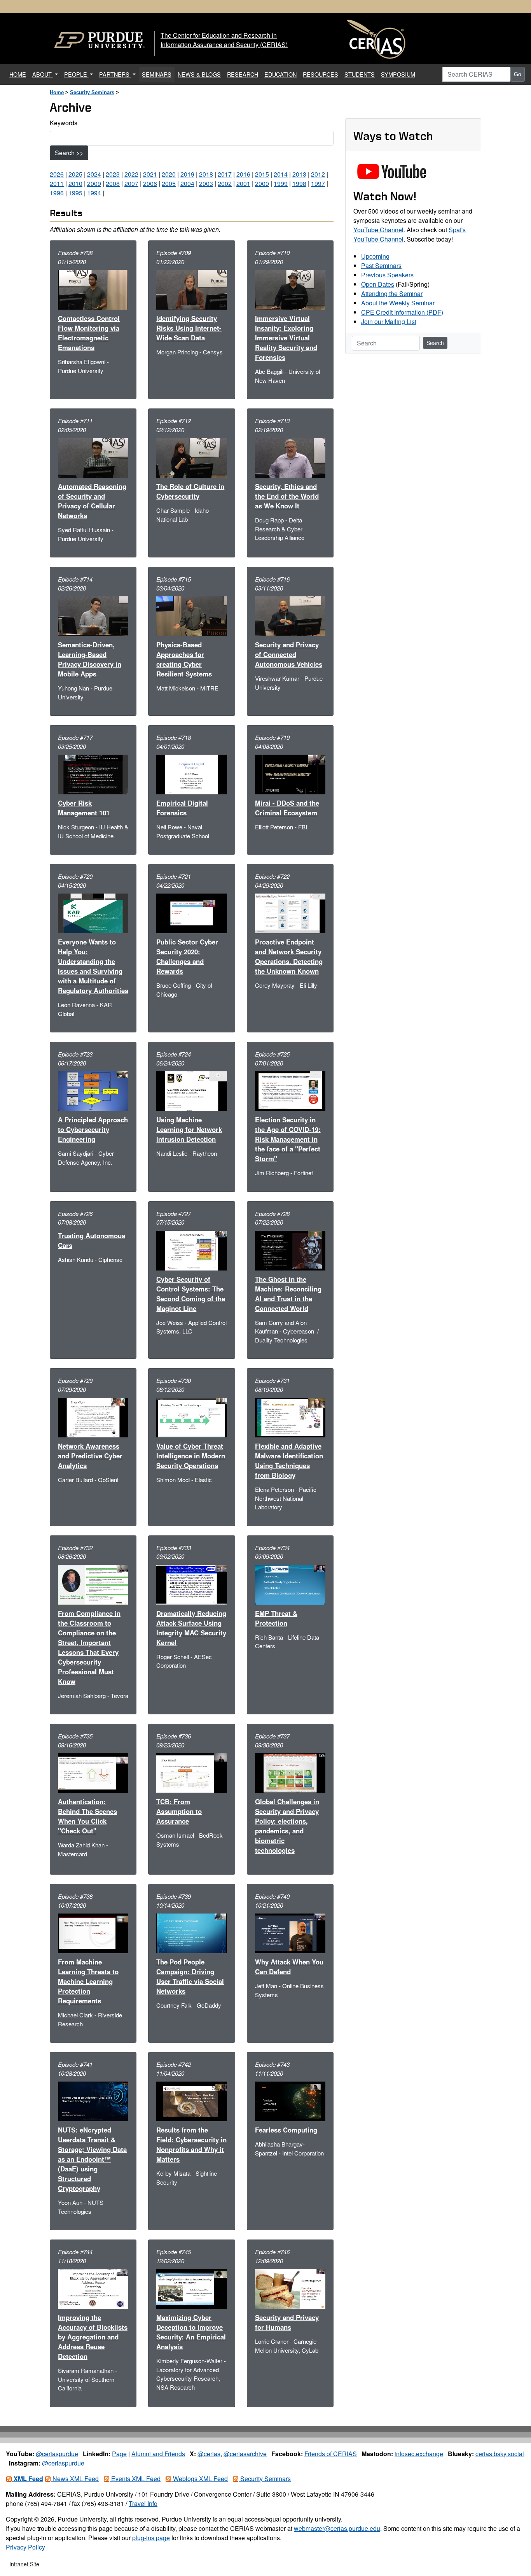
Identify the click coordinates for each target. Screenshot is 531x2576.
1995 (75, 193)
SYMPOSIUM (398, 74)
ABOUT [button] (43, 74)
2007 (131, 183)
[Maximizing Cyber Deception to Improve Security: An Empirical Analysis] (191, 2288)
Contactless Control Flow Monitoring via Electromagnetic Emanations (89, 333)
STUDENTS (360, 74)
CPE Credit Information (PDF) (402, 312)
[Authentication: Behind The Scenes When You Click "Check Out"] (93, 1772)
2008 (113, 183)
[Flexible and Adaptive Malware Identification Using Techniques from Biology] (290, 1417)
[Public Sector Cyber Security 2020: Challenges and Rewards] (191, 912)
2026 (57, 174)
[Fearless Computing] (290, 2100)
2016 (243, 174)
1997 (318, 183)
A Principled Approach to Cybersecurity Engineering (93, 1129)
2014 (281, 174)
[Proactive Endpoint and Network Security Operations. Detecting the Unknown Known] (290, 912)
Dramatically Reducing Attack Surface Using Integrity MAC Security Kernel (191, 1628)
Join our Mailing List (389, 322)
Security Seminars (92, 92)
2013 (299, 174)
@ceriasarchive (245, 2454)
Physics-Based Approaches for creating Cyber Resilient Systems (184, 659)
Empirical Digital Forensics (182, 808)
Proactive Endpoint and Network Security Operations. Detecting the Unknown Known (289, 956)
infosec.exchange (419, 2454)
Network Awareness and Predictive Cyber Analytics (90, 1456)
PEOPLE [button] (76, 74)
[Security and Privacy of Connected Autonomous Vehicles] (290, 615)
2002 (225, 183)
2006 (150, 183)
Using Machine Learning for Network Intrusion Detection (189, 1129)
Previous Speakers (387, 275)
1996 (57, 193)
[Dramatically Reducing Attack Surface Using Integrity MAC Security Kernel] (191, 1584)
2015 (262, 174)
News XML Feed (75, 2479)
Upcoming (375, 256)
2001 (243, 183)
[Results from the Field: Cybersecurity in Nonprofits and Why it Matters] (191, 2100)
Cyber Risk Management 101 (84, 808)
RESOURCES (321, 74)
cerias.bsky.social (500, 2454)
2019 (187, 174)
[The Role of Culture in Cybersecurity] (191, 457)
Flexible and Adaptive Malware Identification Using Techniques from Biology (289, 1461)
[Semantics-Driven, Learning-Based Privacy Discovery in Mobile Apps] (93, 615)
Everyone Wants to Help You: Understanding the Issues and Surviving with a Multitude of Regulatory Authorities (93, 966)
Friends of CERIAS (331, 2454)
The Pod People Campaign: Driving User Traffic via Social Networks (190, 1976)
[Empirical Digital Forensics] (191, 774)
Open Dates (378, 284)
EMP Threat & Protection (276, 1618)
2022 (131, 174)
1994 (94, 193)
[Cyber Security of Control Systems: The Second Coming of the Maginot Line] (191, 1250)
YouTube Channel (378, 230)
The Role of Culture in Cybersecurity (190, 491)
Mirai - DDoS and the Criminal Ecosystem (287, 808)
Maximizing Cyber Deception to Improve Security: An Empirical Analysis (191, 2332)
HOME (19, 74)
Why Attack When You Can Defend (289, 1967)
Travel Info (143, 2503)
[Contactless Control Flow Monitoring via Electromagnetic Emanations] (93, 289)
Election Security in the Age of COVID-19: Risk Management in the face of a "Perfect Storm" (288, 1139)
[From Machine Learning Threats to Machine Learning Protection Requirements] (93, 1932)
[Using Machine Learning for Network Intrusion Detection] (191, 1090)
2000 (262, 183)
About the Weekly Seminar (398, 303)
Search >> (69, 153)
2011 (57, 183)
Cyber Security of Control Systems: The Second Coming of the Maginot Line (191, 1294)
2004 (187, 183)
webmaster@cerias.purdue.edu (337, 2528)
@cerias (209, 2454)
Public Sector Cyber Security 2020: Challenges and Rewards (187, 956)
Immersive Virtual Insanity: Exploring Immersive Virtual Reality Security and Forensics (286, 338)
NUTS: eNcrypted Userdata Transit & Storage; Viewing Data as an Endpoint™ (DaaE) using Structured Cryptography (92, 2159)
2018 (206, 174)
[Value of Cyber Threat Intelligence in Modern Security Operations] (191, 1417)
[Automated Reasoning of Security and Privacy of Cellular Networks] (93, 457)
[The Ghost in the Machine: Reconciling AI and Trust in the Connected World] (290, 1250)
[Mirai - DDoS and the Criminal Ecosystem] (290, 774)
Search (435, 343)
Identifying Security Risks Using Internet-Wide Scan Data (189, 328)
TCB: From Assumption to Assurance (179, 1811)
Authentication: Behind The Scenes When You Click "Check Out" (87, 1816)
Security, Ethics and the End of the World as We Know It (287, 496)
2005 (169, 183)
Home (57, 92)
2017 (225, 174)
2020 (169, 174)
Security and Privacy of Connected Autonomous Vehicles (289, 654)
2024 (94, 174)
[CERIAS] (376, 39)
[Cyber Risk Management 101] (93, 774)
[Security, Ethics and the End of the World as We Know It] (290, 457)
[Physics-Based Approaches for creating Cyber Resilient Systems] (191, 615)
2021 (150, 174)
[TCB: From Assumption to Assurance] (191, 1772)
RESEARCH (243, 74)
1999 (281, 183)
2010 (75, 183)
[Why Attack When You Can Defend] (290, 1932)
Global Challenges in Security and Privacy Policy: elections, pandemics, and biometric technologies (287, 1826)
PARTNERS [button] (115, 74)
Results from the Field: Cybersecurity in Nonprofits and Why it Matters (191, 2144)
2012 (318, 174)
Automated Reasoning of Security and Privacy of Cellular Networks (92, 501)
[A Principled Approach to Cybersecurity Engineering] (93, 1090)
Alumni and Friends (158, 2454)
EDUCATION (280, 74)
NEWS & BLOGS (199, 74)
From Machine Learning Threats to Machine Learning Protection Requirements (88, 1981)
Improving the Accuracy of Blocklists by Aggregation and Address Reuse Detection (93, 2337)
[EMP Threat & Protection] (290, 1584)
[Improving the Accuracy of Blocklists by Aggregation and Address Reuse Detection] (93, 2288)
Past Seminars (381, 265)
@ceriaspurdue (57, 2454)
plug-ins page (151, 2538)
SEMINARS (157, 74)
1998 (299, 183)
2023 (113, 174)
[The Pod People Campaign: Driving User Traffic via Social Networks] (191, 1932)
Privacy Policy (25, 2547)
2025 (75, 174)
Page (119, 2454)
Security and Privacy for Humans (287, 2322)
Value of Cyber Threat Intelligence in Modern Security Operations (191, 1456)
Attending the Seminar (392, 294)
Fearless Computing (286, 2130)
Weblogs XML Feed (200, 2479)
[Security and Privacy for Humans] (290, 2288)
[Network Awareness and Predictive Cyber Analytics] (93, 1417)
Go (518, 74)
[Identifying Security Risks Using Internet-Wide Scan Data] (191, 289)
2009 (94, 183)
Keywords (64, 123)
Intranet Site (24, 2564)
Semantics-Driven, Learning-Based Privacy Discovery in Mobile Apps (90, 659)
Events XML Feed (135, 2479)
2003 (206, 183)
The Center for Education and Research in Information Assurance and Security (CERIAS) (224, 40)
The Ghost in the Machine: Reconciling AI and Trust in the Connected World (288, 1294)
